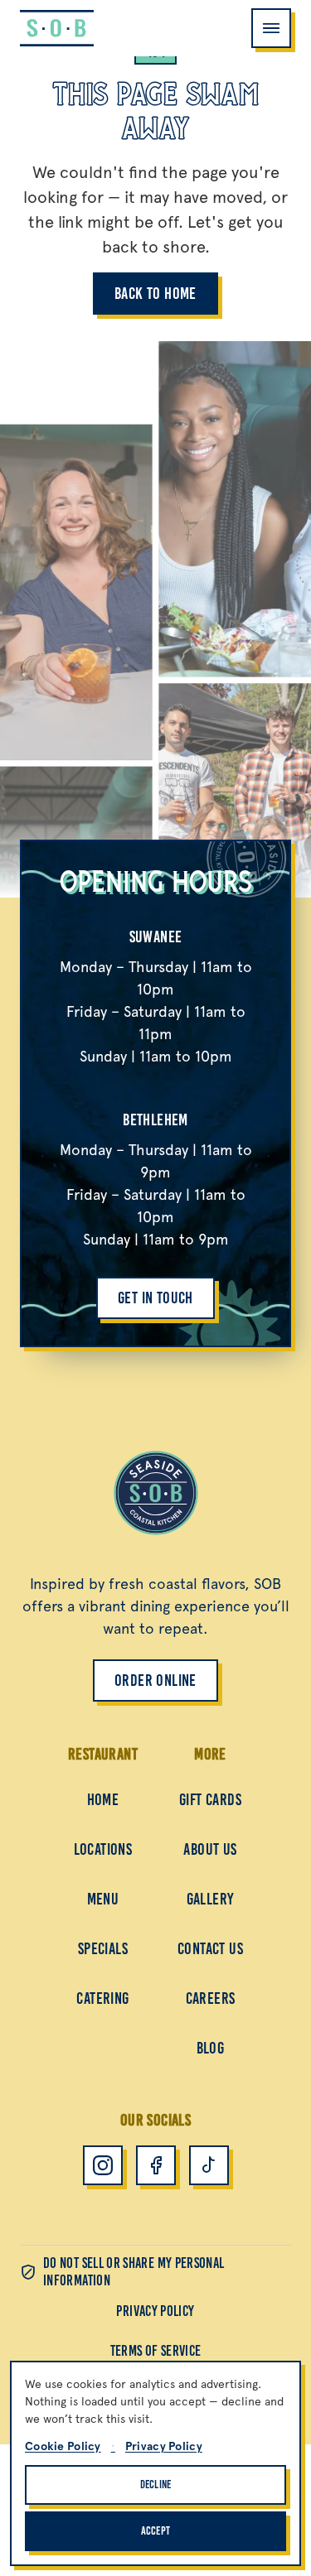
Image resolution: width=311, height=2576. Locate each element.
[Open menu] (271, 28)
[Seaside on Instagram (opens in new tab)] (103, 2165)
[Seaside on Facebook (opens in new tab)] (156, 2165)
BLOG (211, 2048)
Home (103, 1799)
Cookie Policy (63, 2446)
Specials (103, 1948)
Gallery (211, 1899)
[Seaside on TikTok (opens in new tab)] (209, 2165)
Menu (103, 1899)
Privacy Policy (155, 2311)
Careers (211, 1998)
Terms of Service (156, 2351)
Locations (103, 1849)
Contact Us (210, 1948)
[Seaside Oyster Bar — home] (57, 28)
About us (210, 1849)
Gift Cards (210, 1799)
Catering (102, 1998)
